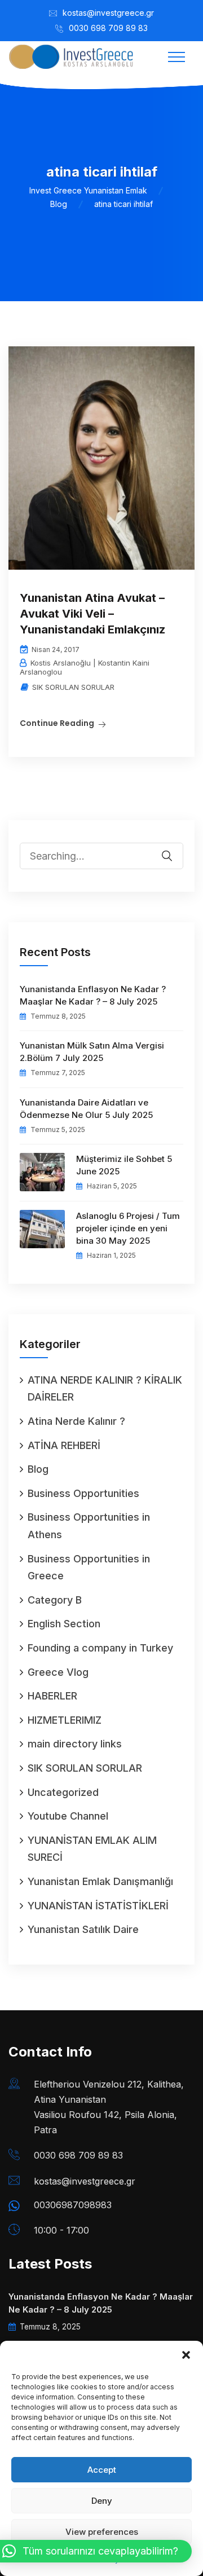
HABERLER (52, 1696)
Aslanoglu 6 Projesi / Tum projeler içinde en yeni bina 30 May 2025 (128, 1228)
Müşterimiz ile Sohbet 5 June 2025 (124, 1165)
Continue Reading (57, 723)
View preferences (102, 2532)
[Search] (174, 848)
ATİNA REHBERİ (64, 1445)
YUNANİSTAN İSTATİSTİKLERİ (98, 1906)
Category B (55, 1600)
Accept (102, 2470)
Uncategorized (63, 1792)
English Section (64, 1624)
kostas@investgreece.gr (108, 13)
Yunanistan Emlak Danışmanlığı (100, 1881)
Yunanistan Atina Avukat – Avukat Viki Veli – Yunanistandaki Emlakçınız (92, 614)
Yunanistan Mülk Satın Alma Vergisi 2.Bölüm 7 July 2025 (92, 1052)
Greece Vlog (58, 1672)
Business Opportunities (83, 1493)
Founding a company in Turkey (100, 1648)
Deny (102, 2501)
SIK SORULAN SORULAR (73, 687)
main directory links (75, 1744)
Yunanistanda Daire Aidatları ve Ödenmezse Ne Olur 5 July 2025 (86, 1109)
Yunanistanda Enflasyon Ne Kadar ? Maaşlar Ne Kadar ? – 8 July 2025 (93, 995)
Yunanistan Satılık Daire (83, 1929)
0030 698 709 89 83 (108, 28)
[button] (186, 2355)
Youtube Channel (68, 1816)
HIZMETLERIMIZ (65, 1720)
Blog (38, 1469)
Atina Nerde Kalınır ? (76, 1421)
